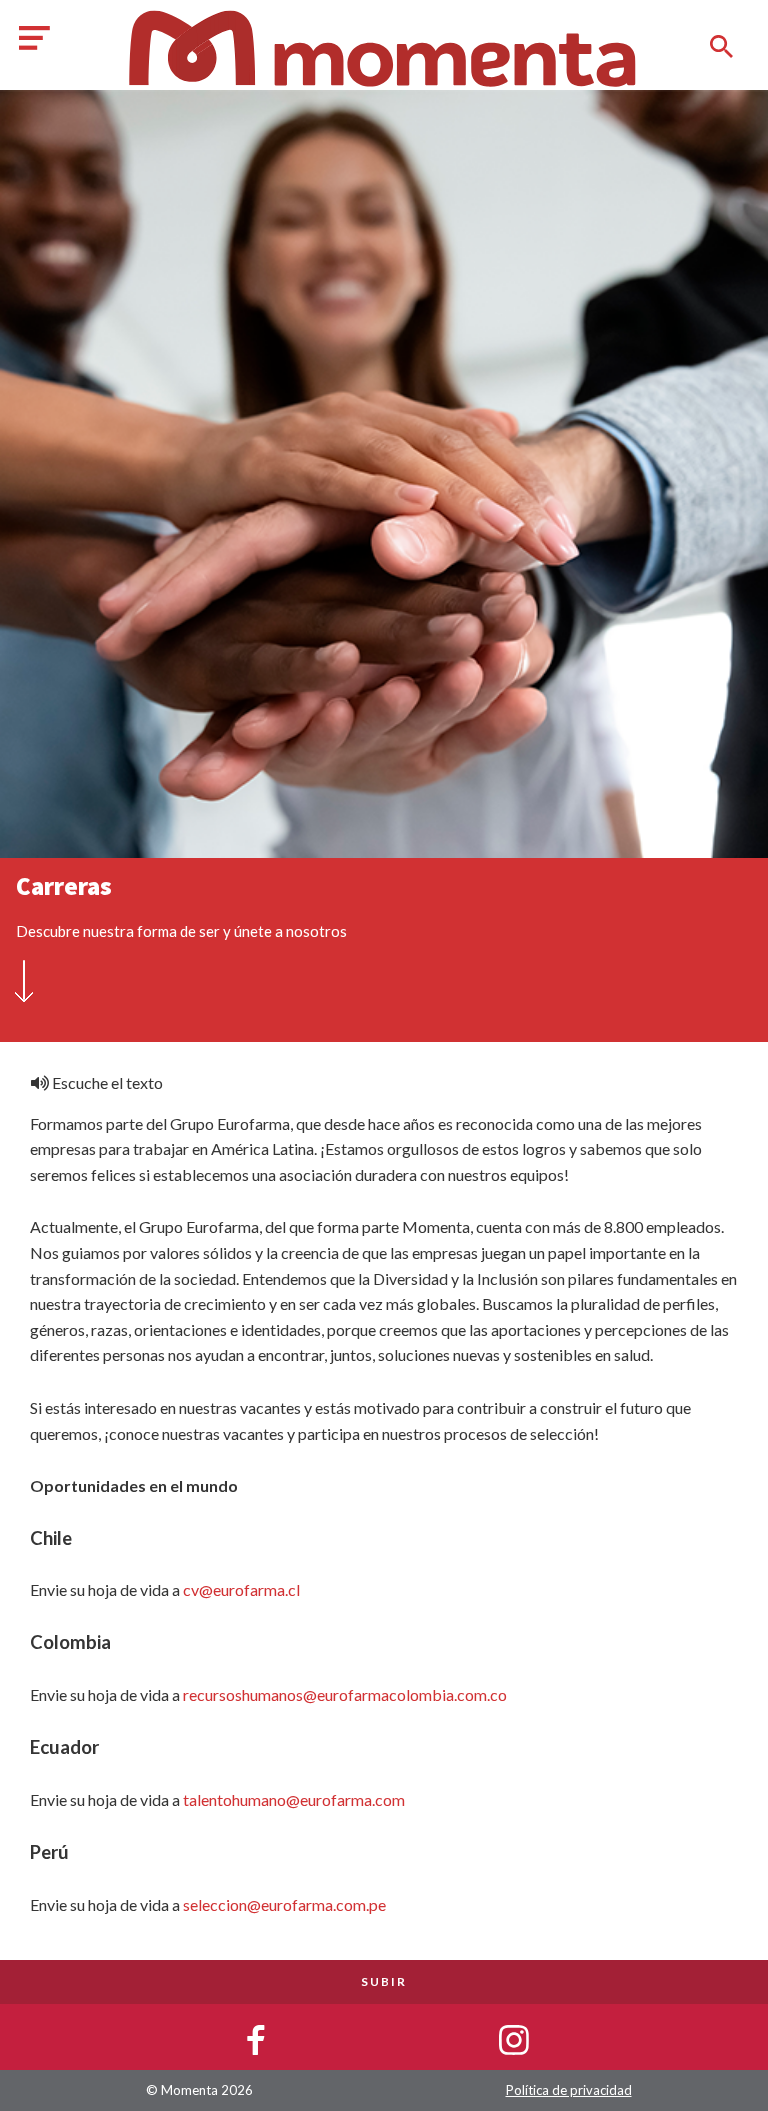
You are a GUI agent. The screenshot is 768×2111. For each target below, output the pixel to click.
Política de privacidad (569, 2090)
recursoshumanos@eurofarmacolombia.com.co (345, 1694)
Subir (384, 1981)
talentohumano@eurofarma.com (294, 1799)
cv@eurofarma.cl (241, 1589)
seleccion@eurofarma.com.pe (284, 1904)
